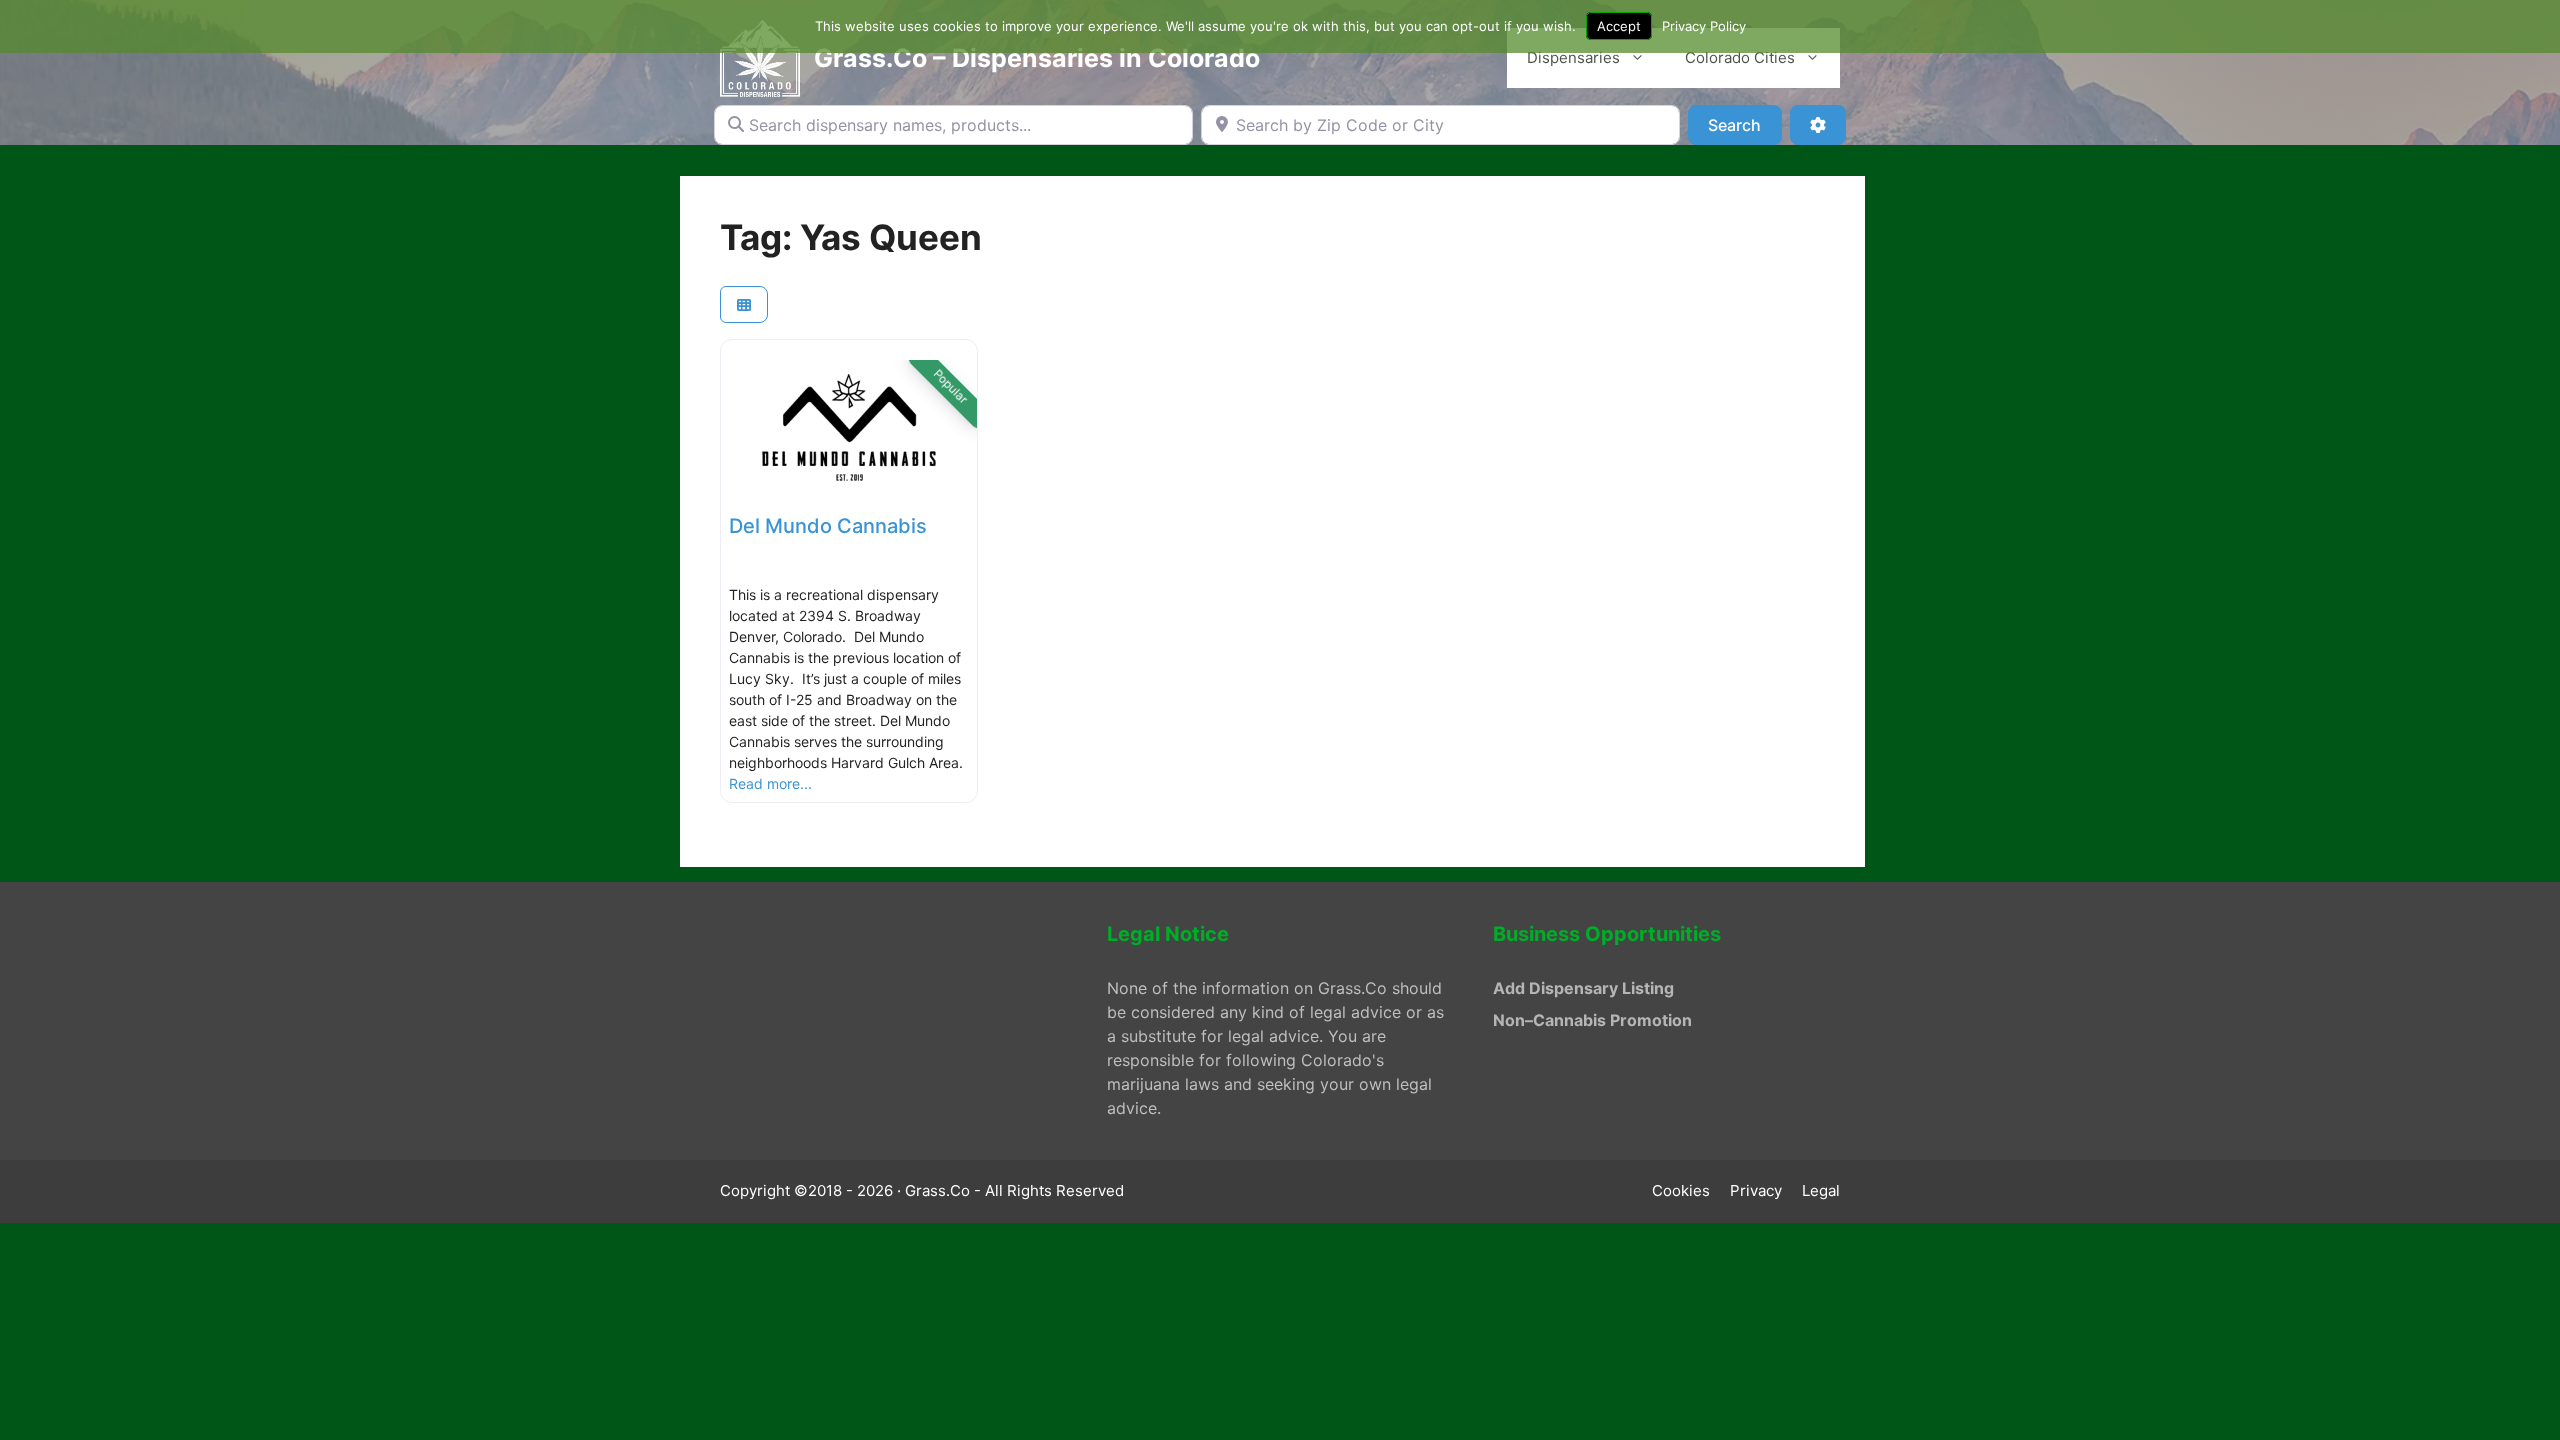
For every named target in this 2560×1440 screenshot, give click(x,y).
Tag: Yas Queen (851, 237)
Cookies (1681, 1190)
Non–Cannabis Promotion (1592, 1020)
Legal (1821, 1190)
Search (1744, 124)
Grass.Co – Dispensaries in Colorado (1037, 58)
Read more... (770, 783)
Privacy (1756, 1190)
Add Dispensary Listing (1583, 988)
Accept (1619, 26)
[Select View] (744, 304)
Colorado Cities (1740, 57)
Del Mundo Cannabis (828, 526)
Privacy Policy (1704, 26)
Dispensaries (1573, 57)
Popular (951, 387)
